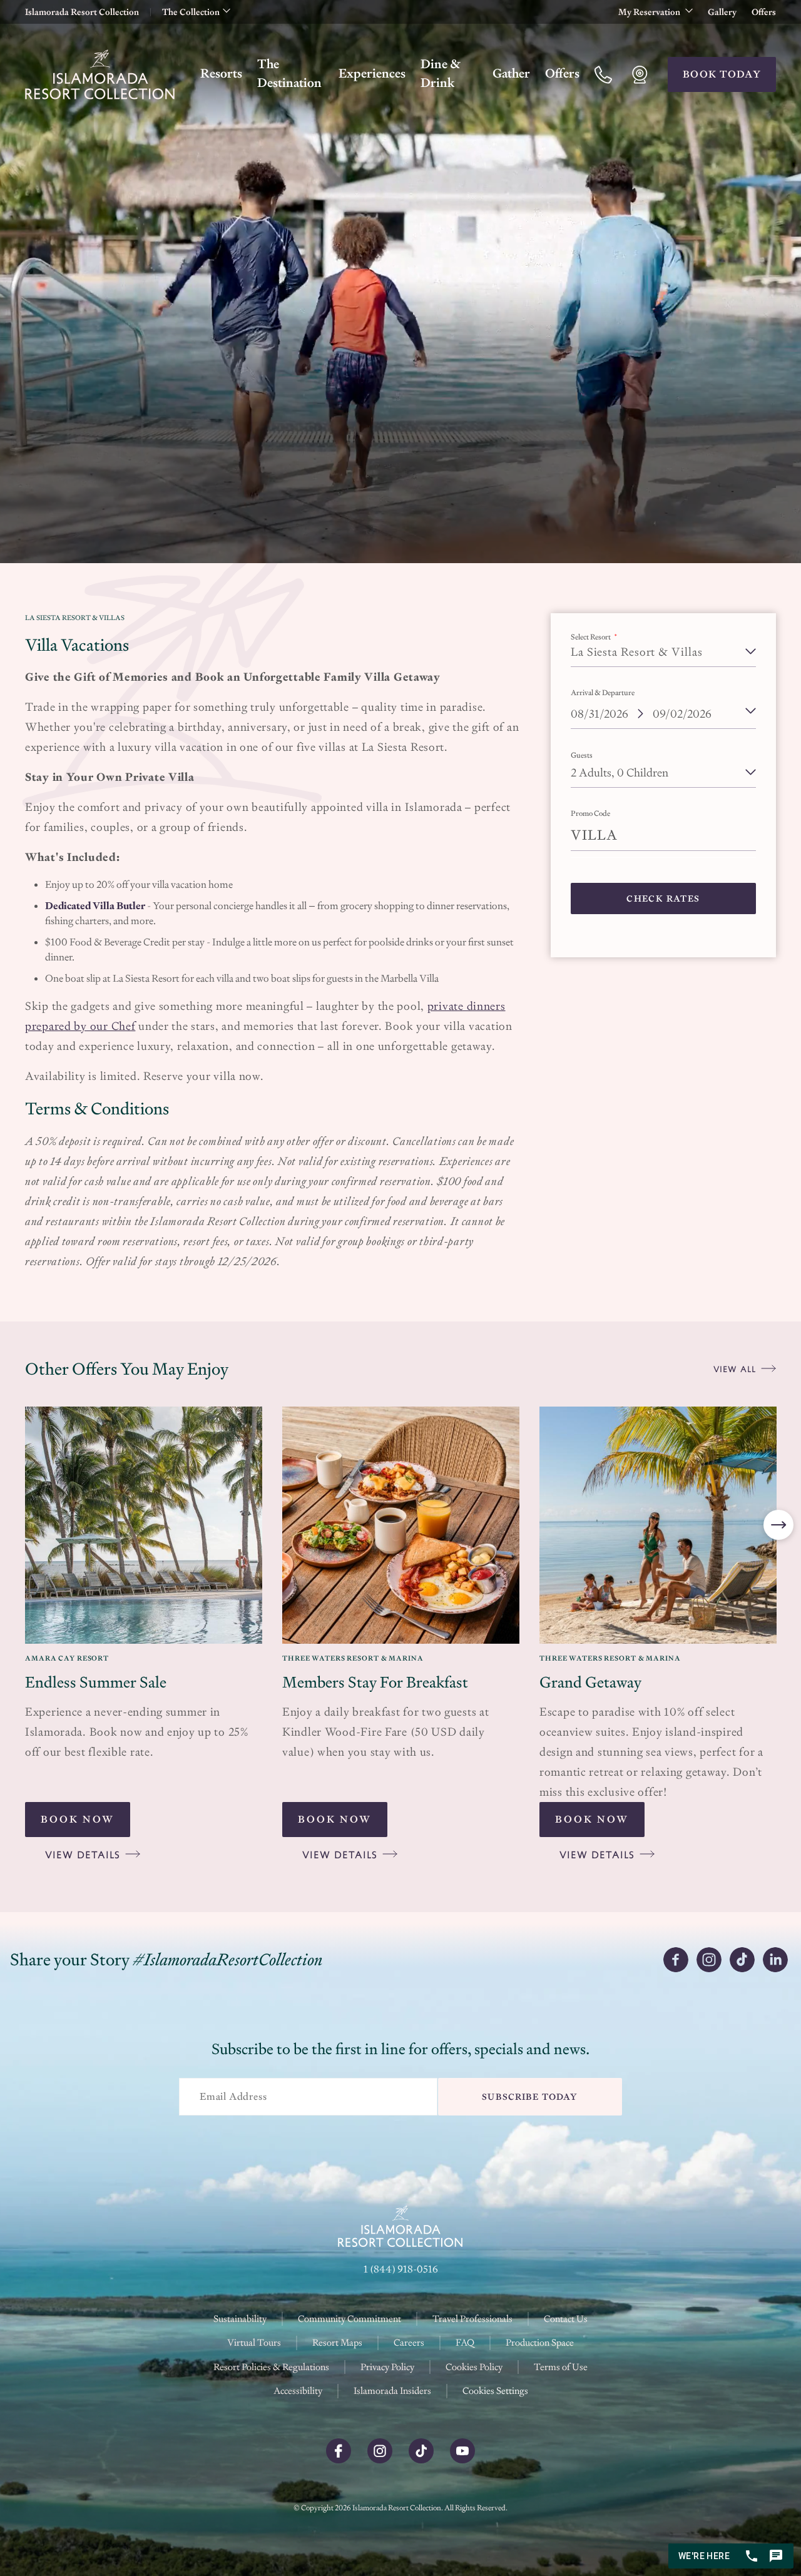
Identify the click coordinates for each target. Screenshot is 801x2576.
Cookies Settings (495, 2391)
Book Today (722, 74)
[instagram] (380, 2460)
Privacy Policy (387, 2367)
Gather (511, 73)
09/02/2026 (682, 714)
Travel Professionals (472, 2319)
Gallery (722, 12)
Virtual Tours (254, 2342)
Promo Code (590, 813)
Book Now (78, 1819)
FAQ (465, 2342)
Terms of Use (561, 2367)
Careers (409, 2342)
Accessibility (298, 2390)
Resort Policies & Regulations (271, 2367)
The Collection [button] (191, 12)
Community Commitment (349, 2319)
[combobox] (663, 766)
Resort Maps (337, 2342)
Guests (582, 755)
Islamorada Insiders (392, 2390)
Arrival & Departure (603, 693)
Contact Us (566, 2319)
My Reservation (650, 12)
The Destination (289, 73)
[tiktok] (421, 2460)
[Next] (778, 1525)
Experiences (372, 73)
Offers (764, 12)
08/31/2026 (599, 714)
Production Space (540, 2342)
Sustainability (240, 2319)
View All (735, 1369)
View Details (83, 1855)
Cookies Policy (474, 2367)
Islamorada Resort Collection (82, 12)
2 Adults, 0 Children (620, 772)
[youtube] (462, 2460)
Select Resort (591, 637)
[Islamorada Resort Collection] (100, 74)
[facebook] (339, 2460)
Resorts (221, 73)
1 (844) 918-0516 (401, 2269)
